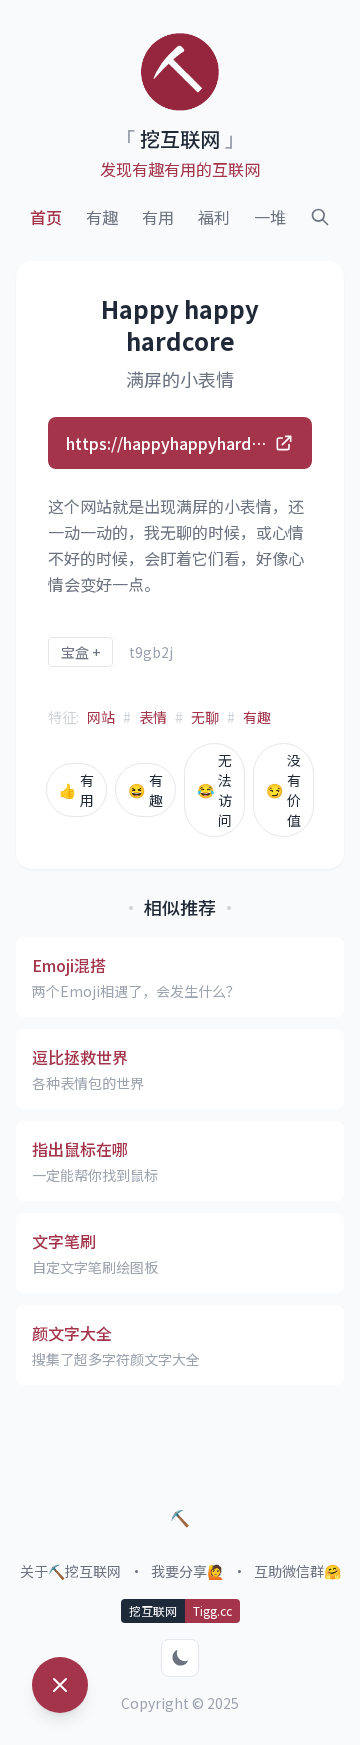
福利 (214, 217)
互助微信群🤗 (297, 1571)
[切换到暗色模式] (180, 1658)
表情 (153, 717)
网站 (101, 717)
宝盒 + (80, 652)
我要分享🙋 (187, 1571)
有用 (158, 217)
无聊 (205, 717)
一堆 (270, 217)
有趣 (102, 217)
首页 (46, 217)
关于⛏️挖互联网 (70, 1571)
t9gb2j (151, 652)
